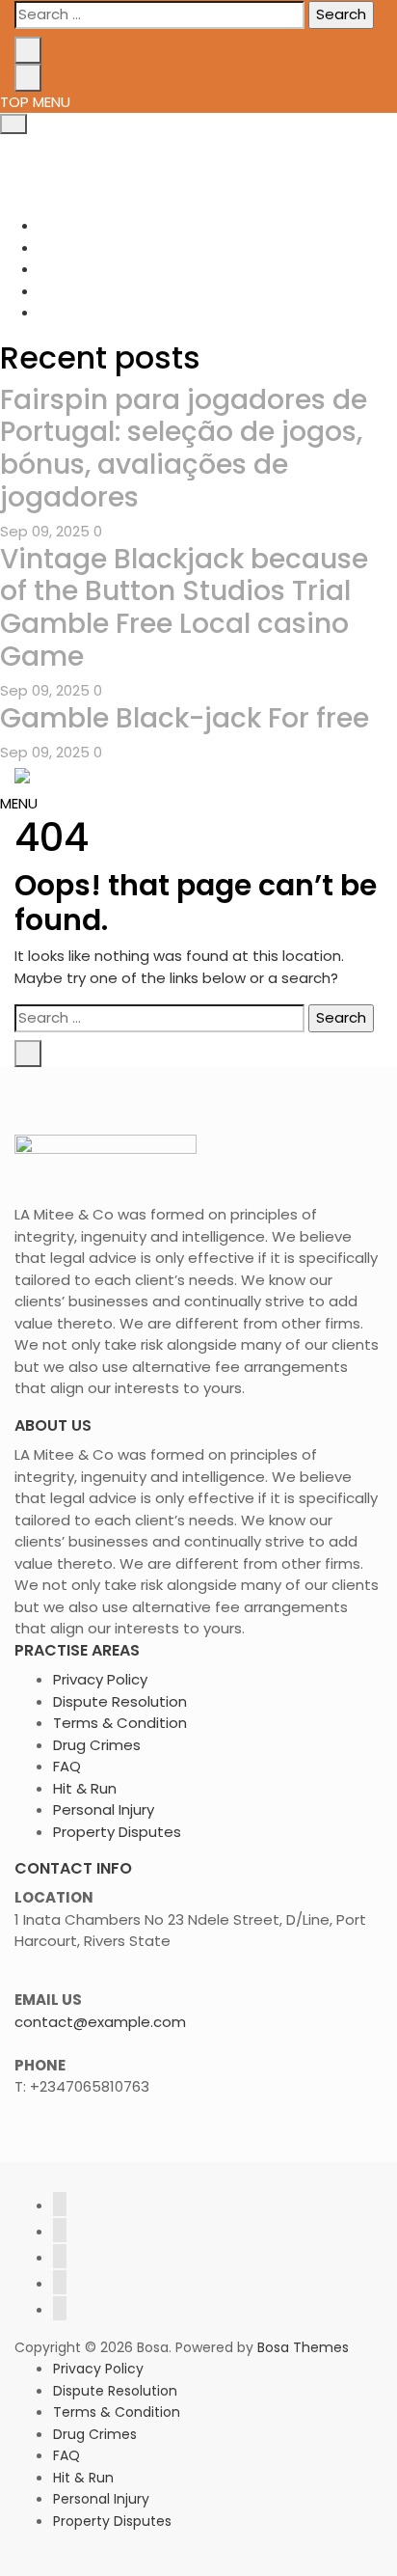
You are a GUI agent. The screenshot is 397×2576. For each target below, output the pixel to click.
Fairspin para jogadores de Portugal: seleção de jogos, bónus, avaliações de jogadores (184, 449)
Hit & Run (85, 1788)
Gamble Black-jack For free (185, 718)
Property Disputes (117, 1832)
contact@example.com (100, 2022)
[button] (19, 803)
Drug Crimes (97, 1745)
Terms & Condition (120, 1723)
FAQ (67, 1766)
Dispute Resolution (120, 1701)
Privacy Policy (100, 1679)
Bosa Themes (303, 2347)
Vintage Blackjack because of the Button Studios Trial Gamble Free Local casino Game (184, 608)
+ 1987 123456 (101, 145)
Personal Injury (104, 1809)
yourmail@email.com (127, 166)
